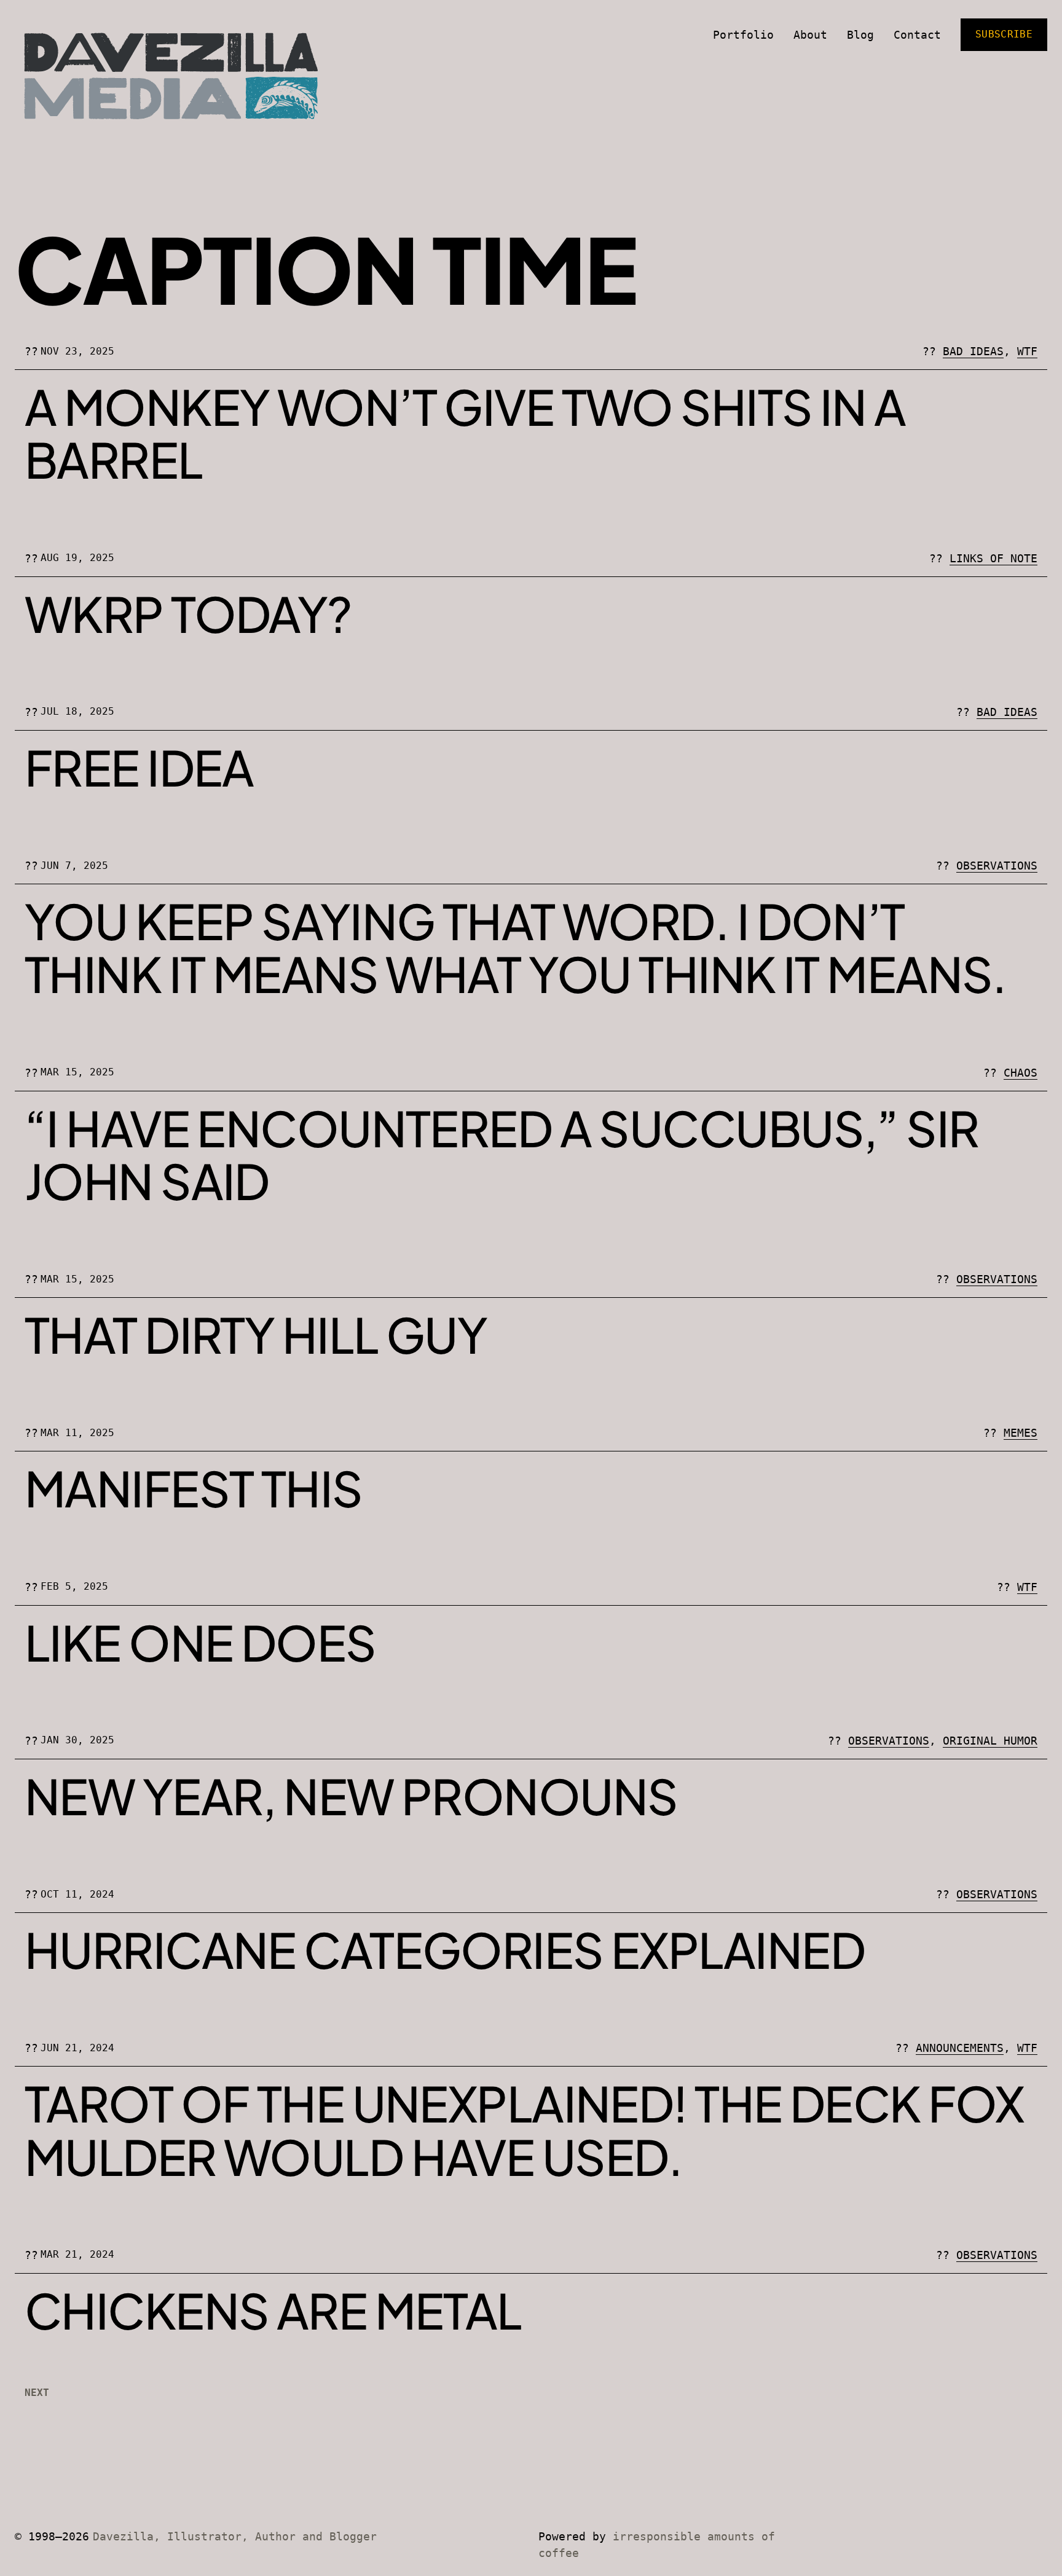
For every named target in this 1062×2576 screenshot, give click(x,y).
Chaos (1021, 1073)
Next (37, 2393)
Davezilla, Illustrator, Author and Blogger (235, 2536)
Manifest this (194, 1488)
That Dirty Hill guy (256, 1334)
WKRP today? (188, 613)
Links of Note (993, 558)
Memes (1021, 1433)
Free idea (139, 767)
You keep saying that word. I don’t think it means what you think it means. (516, 947)
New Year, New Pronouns (351, 1796)
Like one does (200, 1642)
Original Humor (990, 1741)
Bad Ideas (973, 351)
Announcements (960, 2048)
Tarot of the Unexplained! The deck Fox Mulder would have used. (524, 2130)
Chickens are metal (273, 2310)
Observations (997, 866)
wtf (1027, 351)
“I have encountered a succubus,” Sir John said (502, 1154)
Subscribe (1004, 34)
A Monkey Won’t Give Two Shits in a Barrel (465, 433)
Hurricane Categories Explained (445, 1949)
